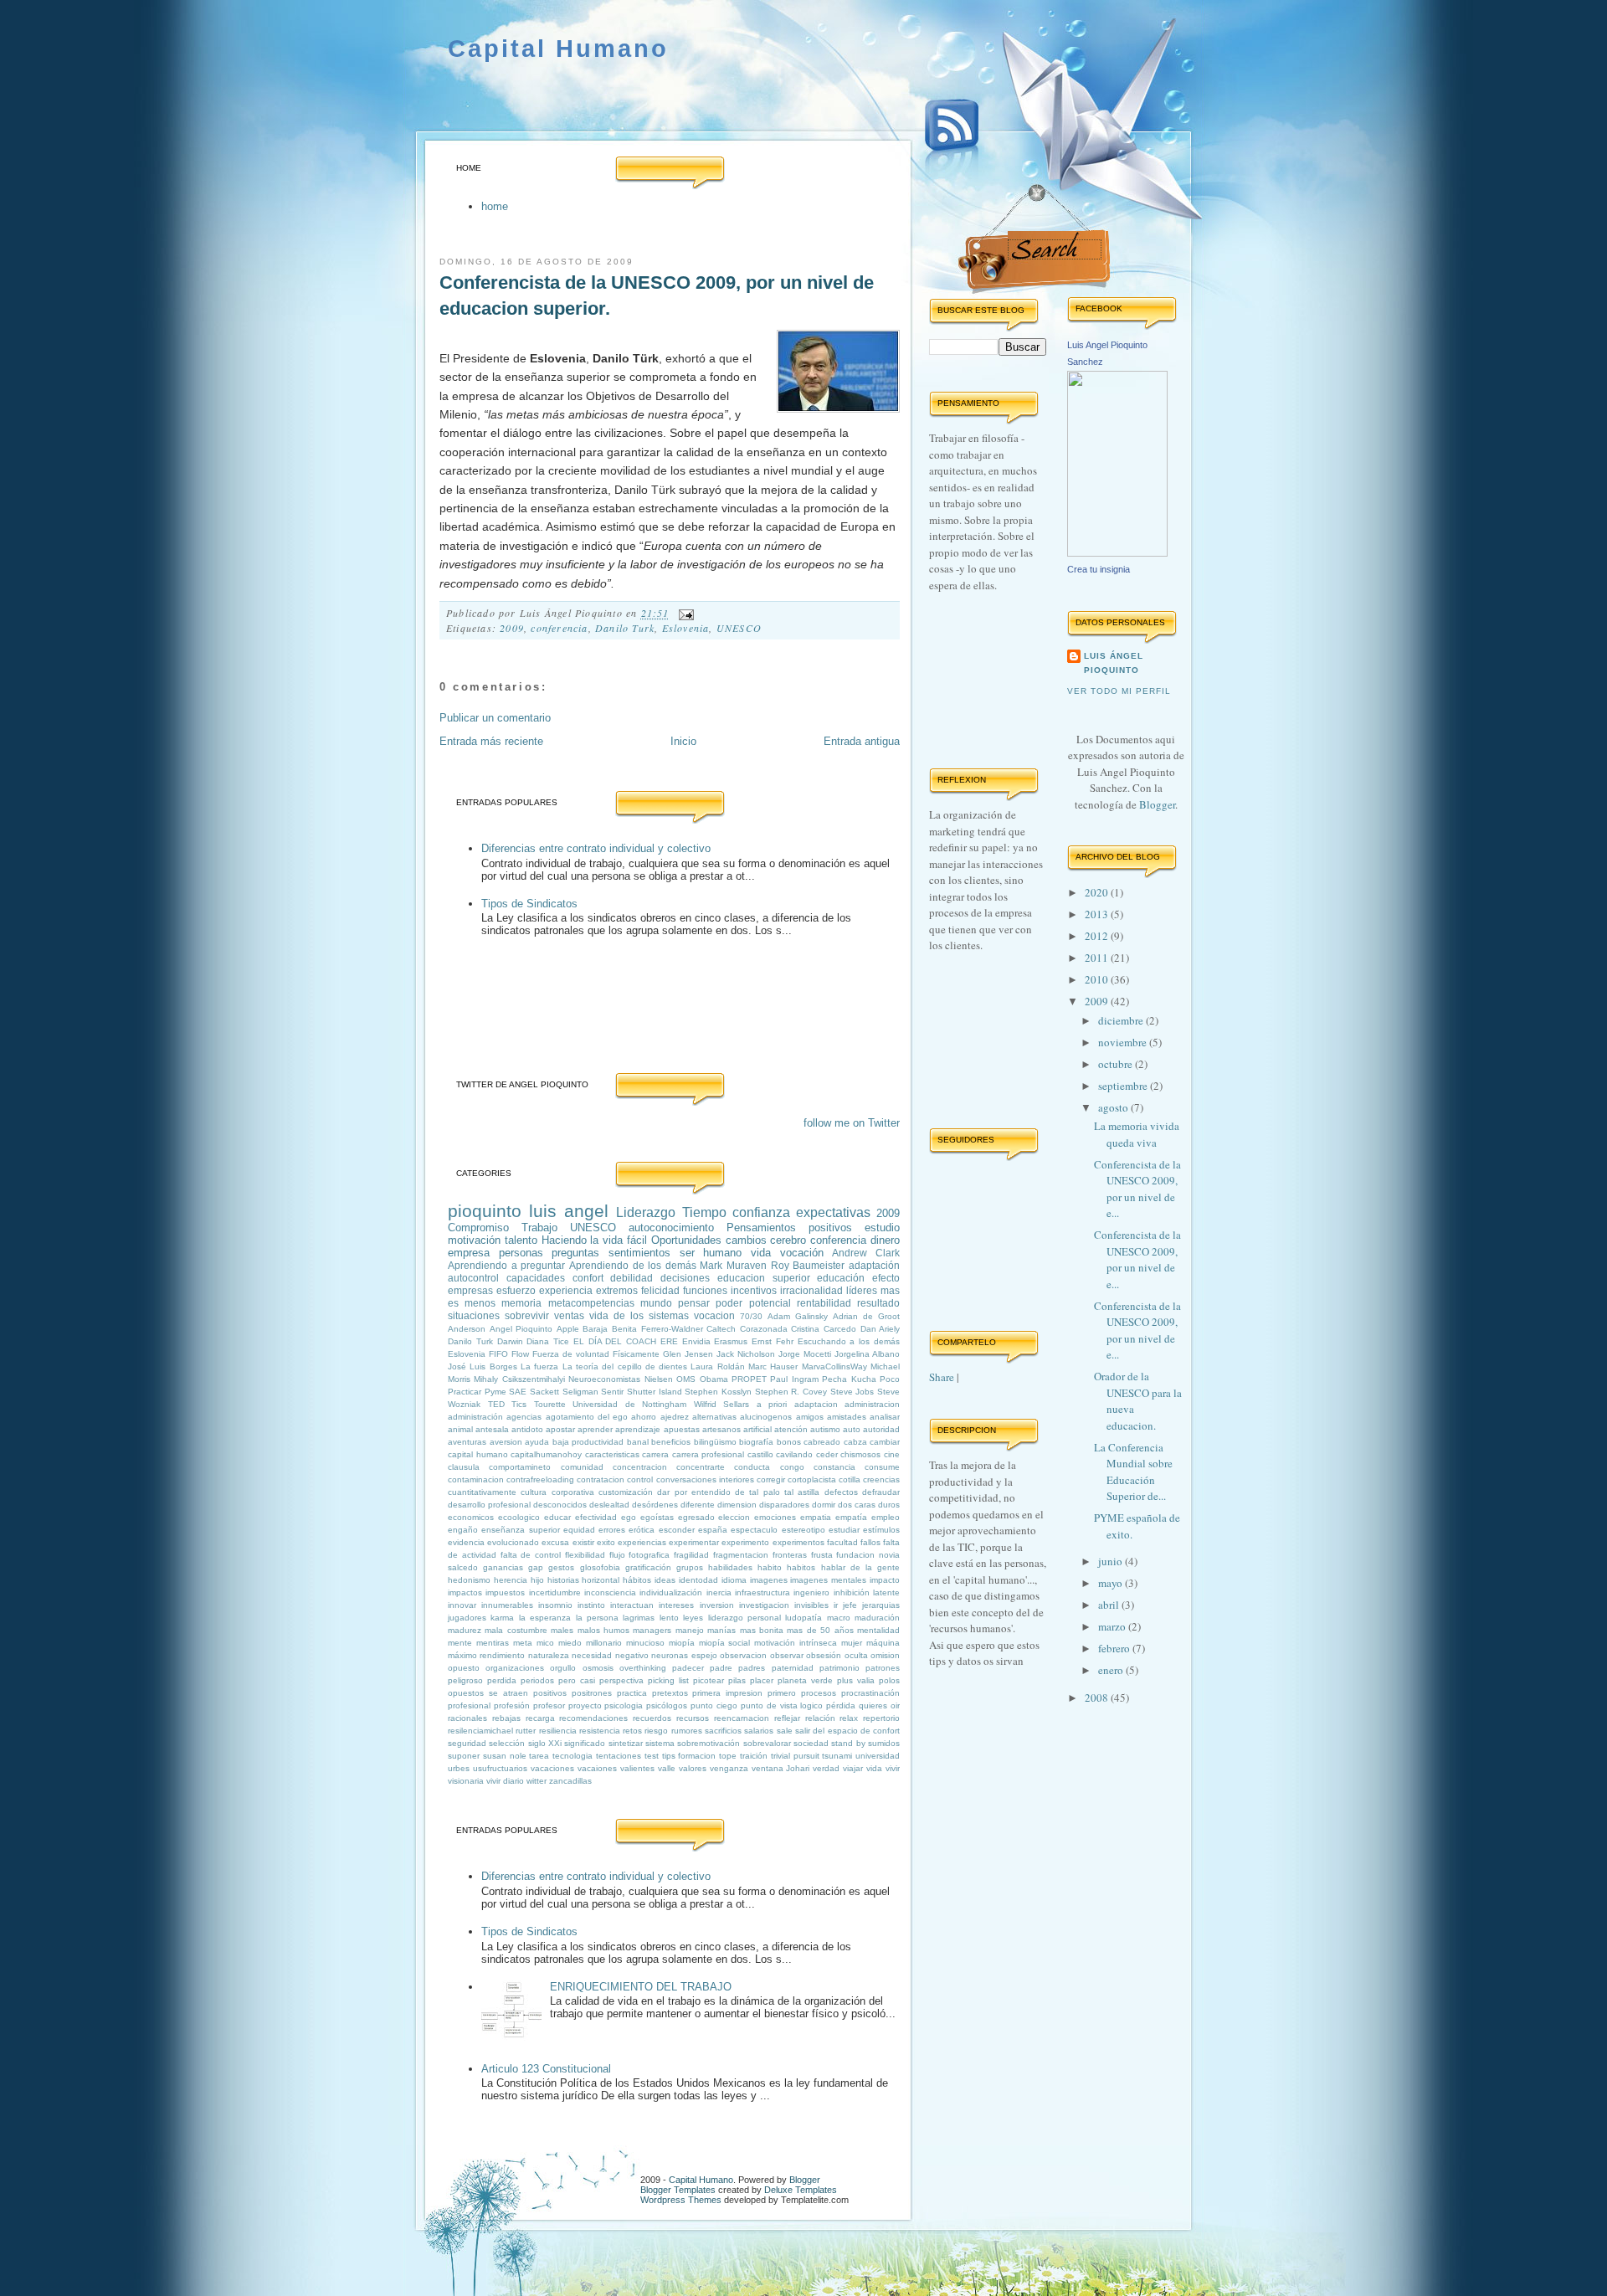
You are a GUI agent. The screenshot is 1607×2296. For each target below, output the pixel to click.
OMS (686, 1379)
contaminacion (476, 1479)
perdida (502, 1680)
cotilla (850, 1479)
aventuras (467, 1442)
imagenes (769, 1580)
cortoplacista (812, 1479)
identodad (698, 1580)
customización (626, 1492)
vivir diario (505, 1781)
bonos (789, 1442)
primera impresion (727, 1693)
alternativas (714, 1417)
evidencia (466, 1542)
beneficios (671, 1442)
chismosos (860, 1454)
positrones (592, 1693)
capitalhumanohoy (546, 1454)
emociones (775, 1517)
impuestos (505, 1592)
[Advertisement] (644, 1013)
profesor (549, 1705)
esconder (677, 1530)
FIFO (498, 1354)
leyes (693, 1618)
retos (632, 1731)
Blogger (1157, 804)
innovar (462, 1605)
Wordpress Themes (681, 2200)
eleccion (734, 1517)
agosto (1114, 1107)
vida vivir (883, 1768)
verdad (826, 1768)
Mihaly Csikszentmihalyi (519, 1379)
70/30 (751, 1316)
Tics (519, 1404)
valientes (637, 1768)
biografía (756, 1442)
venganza (729, 1768)
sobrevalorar (767, 1743)
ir (836, 1605)
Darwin (510, 1341)
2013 (1098, 914)
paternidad (793, 1668)
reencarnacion (742, 1718)
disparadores (784, 1505)
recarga (540, 1718)
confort (588, 1278)
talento (521, 1240)
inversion (717, 1605)
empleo (886, 1517)
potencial (770, 1303)
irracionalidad (811, 1290)
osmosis (598, 1668)
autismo (825, 1429)
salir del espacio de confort (847, 1731)
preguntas (575, 1253)
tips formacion (689, 1756)
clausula (464, 1467)
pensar (694, 1303)
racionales (467, 1718)
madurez (465, 1630)
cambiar (885, 1442)
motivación (474, 1240)
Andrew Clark (866, 1253)
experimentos (798, 1542)
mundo (656, 1303)
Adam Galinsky (798, 1316)
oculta (856, 1655)
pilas (737, 1680)
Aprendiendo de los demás (633, 1265)
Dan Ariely (881, 1329)
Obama (714, 1379)
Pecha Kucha (849, 1379)
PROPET (749, 1379)
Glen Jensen (688, 1354)
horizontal (601, 1580)
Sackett (544, 1392)
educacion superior (764, 1278)
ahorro (644, 1417)
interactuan (632, 1605)
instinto (591, 1605)
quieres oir (879, 1705)
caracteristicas (612, 1454)
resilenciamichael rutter (492, 1731)
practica (632, 1693)
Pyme (495, 1392)
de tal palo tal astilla (777, 1492)
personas (521, 1253)
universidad (878, 1756)
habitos (801, 1567)
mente (460, 1643)
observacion (743, 1655)
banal (638, 1442)
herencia (511, 1580)
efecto (886, 1278)
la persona (597, 1618)
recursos (693, 1718)
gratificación (648, 1567)
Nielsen (659, 1379)
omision (885, 1655)
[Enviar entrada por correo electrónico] (684, 613)
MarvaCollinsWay (834, 1366)
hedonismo (469, 1580)
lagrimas (639, 1618)
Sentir (612, 1392)
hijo (537, 1580)
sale (785, 1731)
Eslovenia (686, 628)
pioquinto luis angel (528, 1211)
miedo (570, 1643)
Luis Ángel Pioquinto (1114, 663)
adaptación (874, 1265)
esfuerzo (516, 1290)
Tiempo (704, 1212)
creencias (881, 1479)
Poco (890, 1379)
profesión (512, 1705)
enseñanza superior (520, 1530)
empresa (469, 1253)
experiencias (642, 1542)
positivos (550, 1693)
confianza (761, 1212)
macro (839, 1618)
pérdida (841, 1705)
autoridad (881, 1429)
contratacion (601, 1479)
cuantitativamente (482, 1492)
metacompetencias (591, 1303)
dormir (824, 1505)
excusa (555, 1542)
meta (523, 1643)
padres (752, 1668)
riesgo (656, 1731)
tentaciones (619, 1756)
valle (667, 1768)
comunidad (582, 1467)
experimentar (694, 1542)
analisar (885, 1417)
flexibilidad (585, 1555)
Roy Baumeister (808, 1265)
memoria (521, 1303)
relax (849, 1718)
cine (892, 1454)
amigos (810, 1417)
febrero (1115, 1648)
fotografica (649, 1555)
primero (782, 1693)
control (640, 1479)
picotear (709, 1680)
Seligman (580, 1392)
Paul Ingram (794, 1379)
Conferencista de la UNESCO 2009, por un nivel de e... (1137, 1189)
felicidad (660, 1290)
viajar (853, 1768)
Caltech (721, 1329)
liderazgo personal (744, 1618)
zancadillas (570, 1781)
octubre (1117, 1064)
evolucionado (513, 1542)
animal (460, 1429)
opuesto (464, 1668)
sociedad (811, 1743)
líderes (862, 1290)
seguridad (467, 1743)
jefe (850, 1605)
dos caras (857, 1505)
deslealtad (609, 1505)
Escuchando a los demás (849, 1341)
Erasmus (731, 1341)
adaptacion (816, 1404)
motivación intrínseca (796, 1643)
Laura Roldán (717, 1366)
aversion (506, 1442)
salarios (759, 1731)
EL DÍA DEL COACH (615, 1341)
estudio (882, 1228)
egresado (696, 1517)
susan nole (505, 1756)
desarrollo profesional (489, 1505)
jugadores (467, 1618)
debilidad (632, 1278)
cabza (855, 1442)
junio (1112, 1561)
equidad (579, 1530)
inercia (719, 1592)
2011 (1098, 958)
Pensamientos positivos (789, 1228)
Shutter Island (655, 1392)
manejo (690, 1630)
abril (1110, 1605)
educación (841, 1278)
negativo (632, 1655)
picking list (668, 1680)
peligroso (465, 1680)
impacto (885, 1580)
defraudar (881, 1492)
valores (693, 1768)
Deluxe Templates (801, 2190)
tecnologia (572, 1756)
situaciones (474, 1315)
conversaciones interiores (705, 1479)
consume (882, 1467)
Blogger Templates (678, 2190)
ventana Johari (781, 1768)
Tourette (550, 1404)
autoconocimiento (671, 1228)
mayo (1112, 1583)
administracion (872, 1404)
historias (563, 1580)
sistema (660, 1743)
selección (507, 1743)
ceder (827, 1454)
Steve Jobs (852, 1392)
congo (792, 1467)
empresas (470, 1290)
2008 (1098, 1698)
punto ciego (714, 1705)
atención (791, 1429)
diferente (698, 1505)
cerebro (788, 1240)
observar (787, 1655)
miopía (682, 1643)
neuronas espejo (684, 1655)
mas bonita (762, 1630)
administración (475, 1417)
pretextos (670, 1693)
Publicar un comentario (495, 718)
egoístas (657, 1517)
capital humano (478, 1454)
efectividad (596, 1517)
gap (536, 1567)
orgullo (563, 1668)
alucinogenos (766, 1417)
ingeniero (811, 1592)
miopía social (725, 1643)
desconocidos (560, 1505)
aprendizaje (638, 1429)
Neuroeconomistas (604, 1379)
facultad (842, 1542)
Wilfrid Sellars (722, 1404)
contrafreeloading (540, 1479)
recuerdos (652, 1718)
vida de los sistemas (639, 1315)
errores (612, 1530)
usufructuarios (500, 1768)
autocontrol (473, 1278)
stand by (848, 1743)
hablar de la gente (860, 1567)
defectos (841, 1492)
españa (713, 1530)
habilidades (730, 1567)
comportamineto (520, 1467)
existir (583, 1542)
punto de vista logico (782, 1705)
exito (606, 1542)
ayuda (537, 1442)
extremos (617, 1290)
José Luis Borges (483, 1366)
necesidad (592, 1655)
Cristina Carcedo (824, 1329)
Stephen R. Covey (791, 1392)
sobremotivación (709, 1743)
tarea (539, 1756)
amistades (847, 1417)
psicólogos (667, 1705)
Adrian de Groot (866, 1316)
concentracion (640, 1467)
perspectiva (621, 1680)
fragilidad (691, 1555)
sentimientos (639, 1253)
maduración (877, 1618)
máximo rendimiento (486, 1655)
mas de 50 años (820, 1630)
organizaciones (515, 1668)
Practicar (465, 1392)
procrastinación (870, 1693)
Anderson (467, 1329)
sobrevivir (527, 1315)
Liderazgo (646, 1212)
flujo (617, 1555)
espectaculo (754, 1530)
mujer (852, 1643)
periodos (537, 1680)
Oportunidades (686, 1240)
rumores (687, 1731)
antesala (492, 1429)
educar (557, 1517)
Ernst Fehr (773, 1341)
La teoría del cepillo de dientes (625, 1366)
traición (754, 1756)
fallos (870, 1542)
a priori (772, 1404)
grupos (690, 1567)
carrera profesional (709, 1454)
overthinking (643, 1668)
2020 (1098, 892)
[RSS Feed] (952, 141)
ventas (569, 1315)
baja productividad (588, 1442)
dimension (737, 1505)
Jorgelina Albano (867, 1354)
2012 (1098, 936)
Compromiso (478, 1228)
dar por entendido (694, 1492)
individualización (671, 1592)
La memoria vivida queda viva (1137, 1134)
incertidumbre (555, 1592)
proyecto (585, 1705)
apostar (560, 1429)
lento (669, 1618)
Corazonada (764, 1329)
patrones (883, 1668)
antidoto (527, 1429)
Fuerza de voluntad (571, 1354)
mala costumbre (516, 1630)
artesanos (721, 1429)
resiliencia (558, 1731)
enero (1112, 1670)
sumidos (884, 1743)
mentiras (493, 1643)
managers (652, 1630)
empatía (851, 1517)
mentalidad (878, 1630)
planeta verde (805, 1680)
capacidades (536, 1278)
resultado (878, 1303)
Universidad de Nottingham (629, 1404)
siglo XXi (545, 1743)
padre (721, 1668)
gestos (561, 1567)
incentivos (754, 1290)
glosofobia (600, 1567)
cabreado (822, 1442)
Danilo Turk (625, 628)
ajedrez (675, 1417)
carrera (655, 1454)
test (652, 1756)
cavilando (794, 1454)
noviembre (1124, 1042)
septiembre (1124, 1086)
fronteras (790, 1555)
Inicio (683, 741)
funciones (705, 1290)
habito (770, 1567)
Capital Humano (558, 49)
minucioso (645, 1643)
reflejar (787, 1718)
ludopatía (803, 1618)
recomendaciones (593, 1718)
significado (585, 1743)
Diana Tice (548, 1341)
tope (728, 1756)
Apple (568, 1329)
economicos (471, 1517)
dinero (885, 1240)
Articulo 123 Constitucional (546, 2069)
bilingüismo (715, 1442)
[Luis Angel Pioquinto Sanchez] (1117, 552)
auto (852, 1429)
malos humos (603, 1630)
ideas (665, 1580)
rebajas (506, 1718)
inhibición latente (867, 1592)
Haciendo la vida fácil (594, 1240)
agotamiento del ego (587, 1417)
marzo (1113, 1626)
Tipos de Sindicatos (529, 904)
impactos (465, 1592)
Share (942, 1377)
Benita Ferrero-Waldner (657, 1329)
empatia (816, 1517)
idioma (734, 1580)
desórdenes (655, 1505)
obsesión (824, 1655)
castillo (760, 1454)
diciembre (1122, 1020)
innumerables (507, 1605)
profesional (469, 1705)
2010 (1098, 979)
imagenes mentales (828, 1580)
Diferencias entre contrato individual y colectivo (596, 848)
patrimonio (839, 1668)
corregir (771, 1479)
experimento (745, 1542)
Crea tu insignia (1099, 569)
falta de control (531, 1555)
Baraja (595, 1329)
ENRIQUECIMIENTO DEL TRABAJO (641, 1987)
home (495, 206)
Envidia (696, 1341)
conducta (752, 1467)
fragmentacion (741, 1555)
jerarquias (881, 1605)
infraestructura (762, 1592)
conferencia (559, 628)
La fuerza (539, 1366)
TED (496, 1404)
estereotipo (803, 1530)
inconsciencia (610, 1592)
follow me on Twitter (852, 1123)
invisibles (811, 1605)
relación (820, 1718)
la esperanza (545, 1618)
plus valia (856, 1680)
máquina (883, 1643)
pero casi (577, 1680)
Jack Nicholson (746, 1354)
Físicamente (636, 1354)
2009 (512, 628)
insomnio (555, 1605)
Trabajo (539, 1228)
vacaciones (552, 1768)
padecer (688, 1668)
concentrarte (701, 1467)
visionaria (466, 1781)
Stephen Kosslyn (718, 1392)
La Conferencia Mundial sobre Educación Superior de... (1133, 1472)
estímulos (881, 1530)
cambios (746, 1240)
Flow (520, 1354)
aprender (595, 1429)
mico (545, 1643)
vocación (802, 1253)
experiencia (566, 1290)
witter (537, 1781)
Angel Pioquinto (521, 1329)
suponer (464, 1756)
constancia (834, 1467)
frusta (822, 1555)
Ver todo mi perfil (1119, 691)
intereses (676, 1605)
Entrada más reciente (491, 741)
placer (762, 1680)
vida (761, 1253)
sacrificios (723, 1731)
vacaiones (597, 1768)
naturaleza (549, 1655)
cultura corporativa (557, 1492)
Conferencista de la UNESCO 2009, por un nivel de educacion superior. (657, 295)
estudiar (844, 1530)
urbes (459, 1768)
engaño (463, 1530)
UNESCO (739, 628)
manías (721, 1630)
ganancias (503, 1567)
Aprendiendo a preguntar (506, 1265)
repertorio (881, 1718)
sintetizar (626, 1743)
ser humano (711, 1253)
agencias (524, 1417)
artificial (757, 1429)
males (562, 1630)
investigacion (764, 1605)
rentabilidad (824, 1303)
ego (629, 1517)
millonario (604, 1643)
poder (729, 1303)
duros (889, 1505)
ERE (669, 1341)
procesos (819, 1693)
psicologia (624, 1705)
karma (502, 1618)
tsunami (837, 1756)
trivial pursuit (795, 1756)
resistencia (600, 1731)
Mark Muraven (733, 1265)
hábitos (637, 1580)
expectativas (833, 1212)
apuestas (682, 1429)
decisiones (685, 1278)
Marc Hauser (773, 1366)
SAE (518, 1392)
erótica (642, 1530)
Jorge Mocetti (805, 1354)
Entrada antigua (862, 741)
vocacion (714, 1315)
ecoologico (519, 1517)
